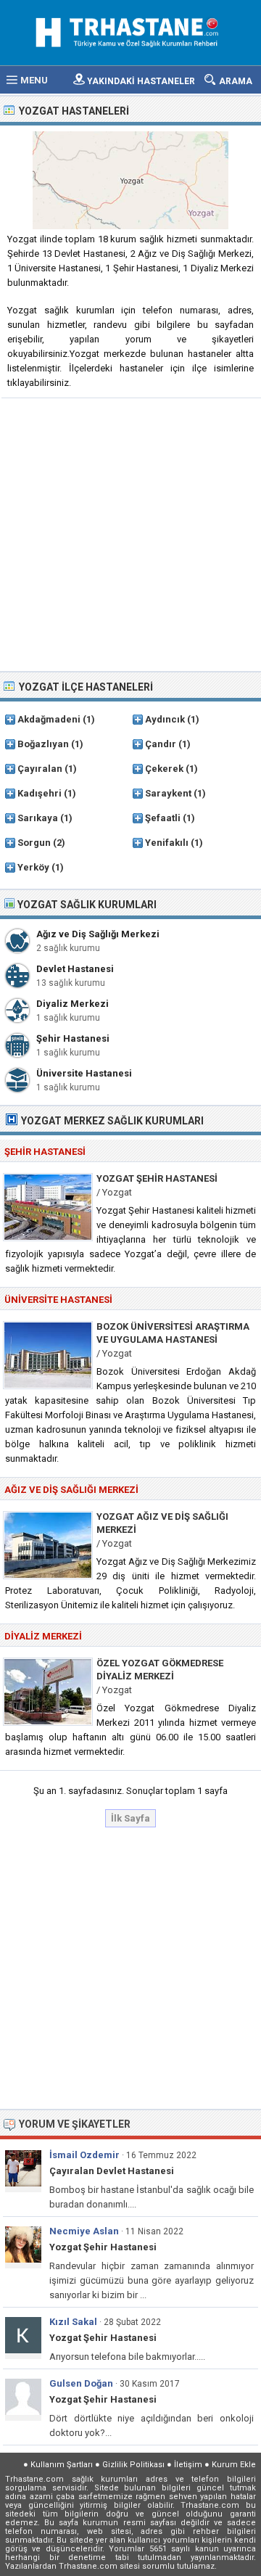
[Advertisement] (130, 533)
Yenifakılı (167, 843)
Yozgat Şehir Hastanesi (157, 1178)
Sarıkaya (38, 818)
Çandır (161, 744)
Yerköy (33, 867)
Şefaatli (163, 818)
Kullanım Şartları (62, 2465)
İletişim (188, 2465)
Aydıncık (165, 719)
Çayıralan (40, 769)
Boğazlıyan (43, 744)
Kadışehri (40, 793)
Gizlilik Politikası (133, 2465)
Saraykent (168, 793)
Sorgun (34, 843)
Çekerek (164, 769)
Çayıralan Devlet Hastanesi (112, 2171)
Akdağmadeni (49, 719)
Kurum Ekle (234, 2465)
